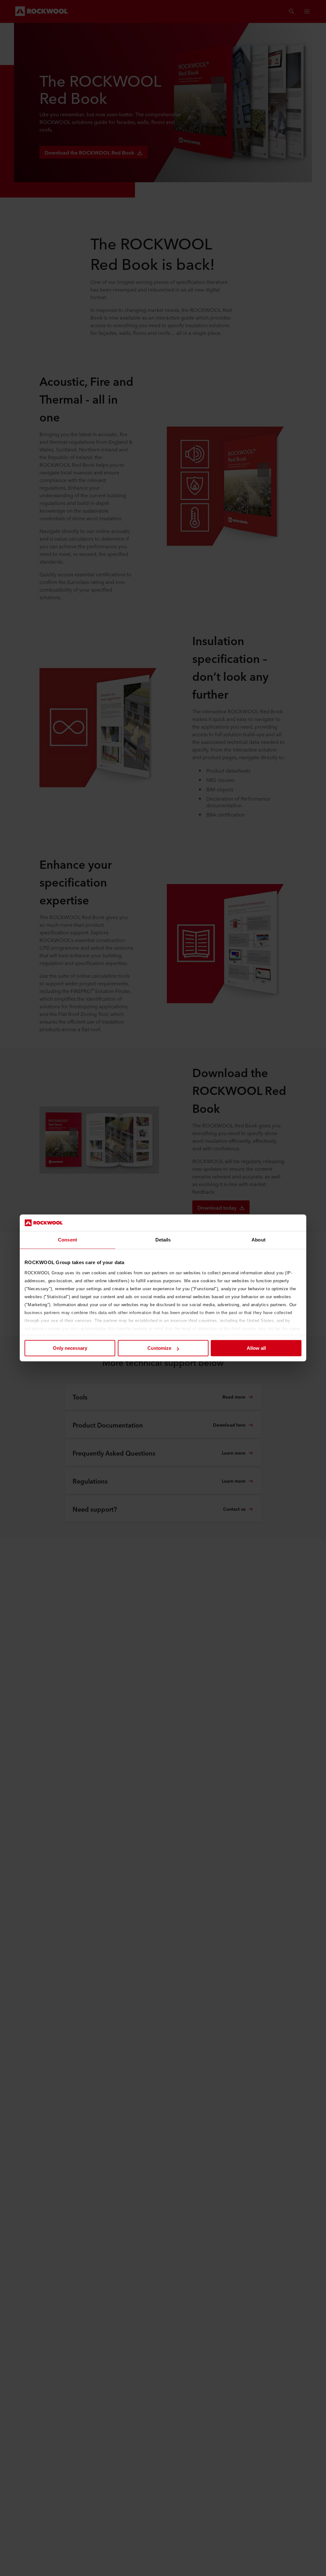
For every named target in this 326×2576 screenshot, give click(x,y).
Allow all (256, 1348)
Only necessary (70, 1348)
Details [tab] (163, 1240)
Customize (159, 1348)
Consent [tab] (67, 1240)
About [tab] (259, 1240)
